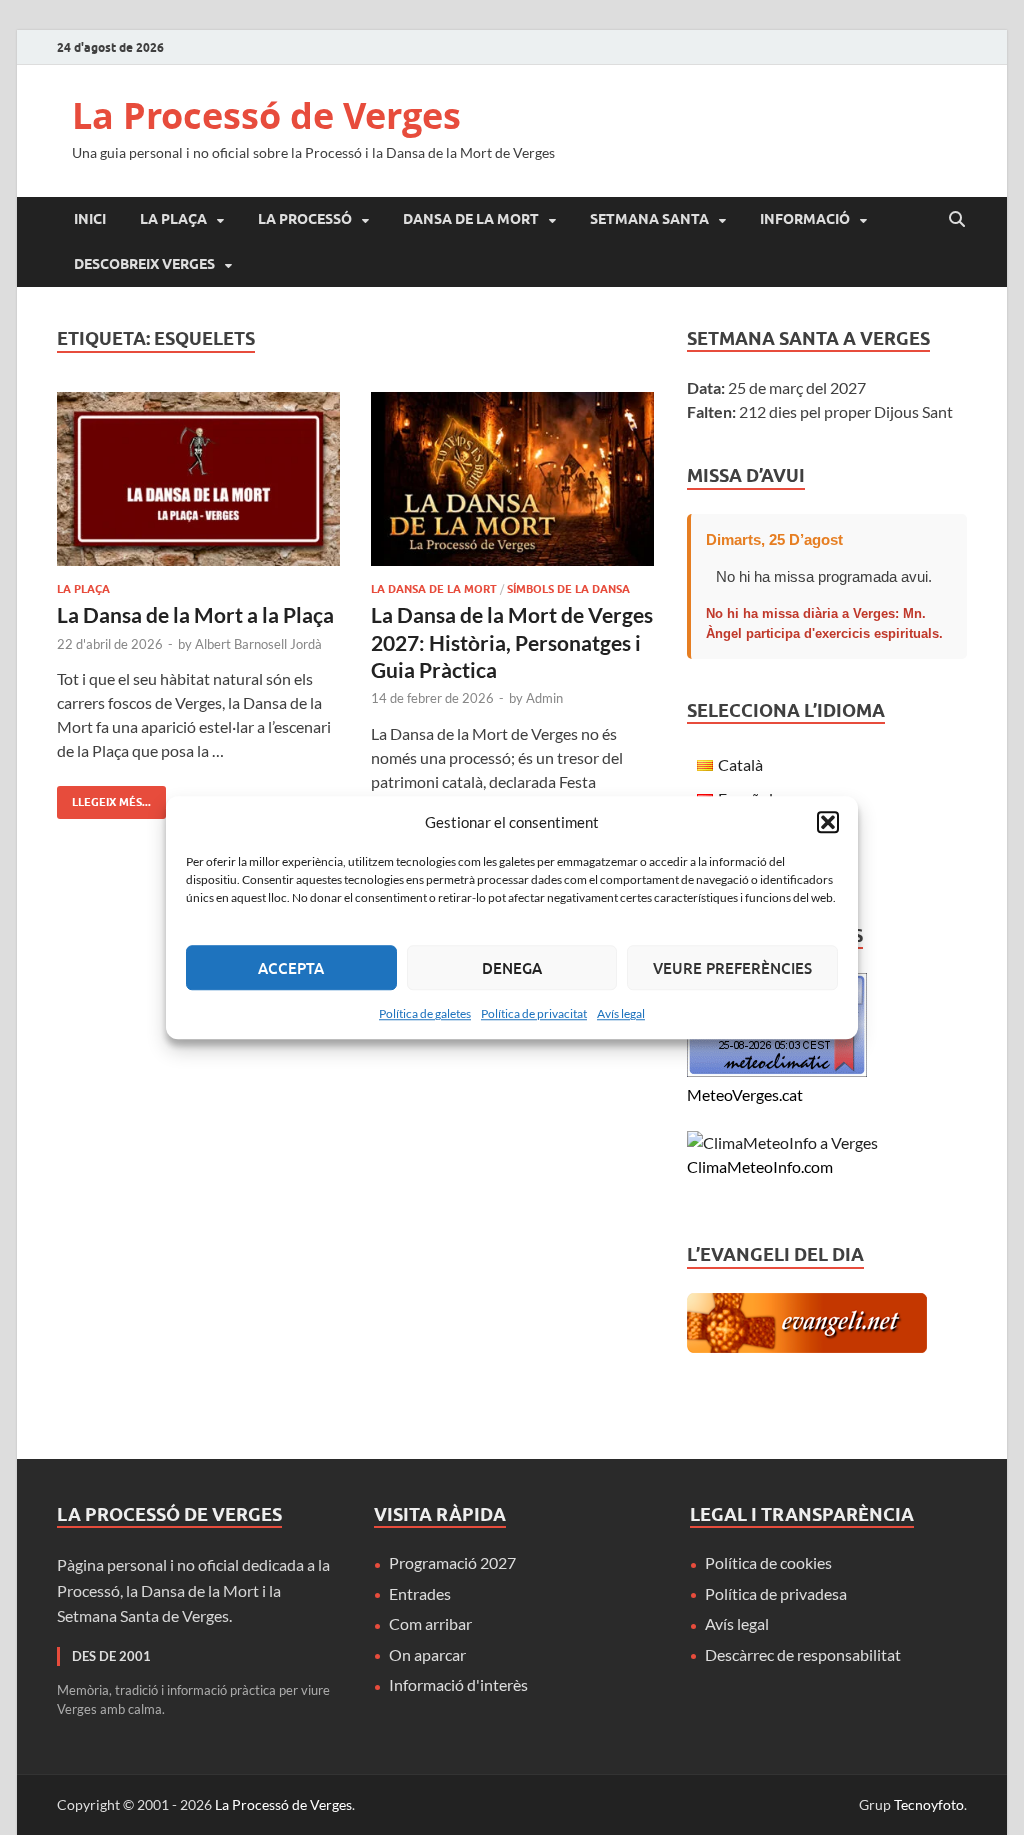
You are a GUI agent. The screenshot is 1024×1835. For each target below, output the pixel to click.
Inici (90, 219)
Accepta (291, 968)
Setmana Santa (649, 219)
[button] (828, 822)
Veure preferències (732, 968)
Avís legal (621, 1013)
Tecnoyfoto (929, 1804)
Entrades (420, 1593)
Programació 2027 (452, 1562)
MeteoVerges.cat (745, 1094)
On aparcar (427, 1654)
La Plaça (173, 219)
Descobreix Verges (144, 264)
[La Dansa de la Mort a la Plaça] (198, 479)
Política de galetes (425, 1013)
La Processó (305, 219)
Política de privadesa (776, 1593)
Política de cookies (768, 1562)
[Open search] (957, 220)
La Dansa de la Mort (434, 589)
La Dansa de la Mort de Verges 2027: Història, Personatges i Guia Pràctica (512, 642)
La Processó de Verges (266, 115)
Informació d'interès (458, 1684)
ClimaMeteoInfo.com (760, 1166)
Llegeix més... (104, 797)
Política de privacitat (534, 1013)
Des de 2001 (111, 1656)
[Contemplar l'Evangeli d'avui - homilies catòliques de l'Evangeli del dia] (807, 1346)
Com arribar (430, 1623)
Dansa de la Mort (471, 219)
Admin (544, 698)
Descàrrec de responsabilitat (803, 1654)
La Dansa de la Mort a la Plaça (195, 614)
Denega (512, 968)
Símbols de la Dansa (568, 589)
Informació (805, 219)
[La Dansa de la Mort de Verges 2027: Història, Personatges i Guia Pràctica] (512, 479)
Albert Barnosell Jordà (258, 644)
